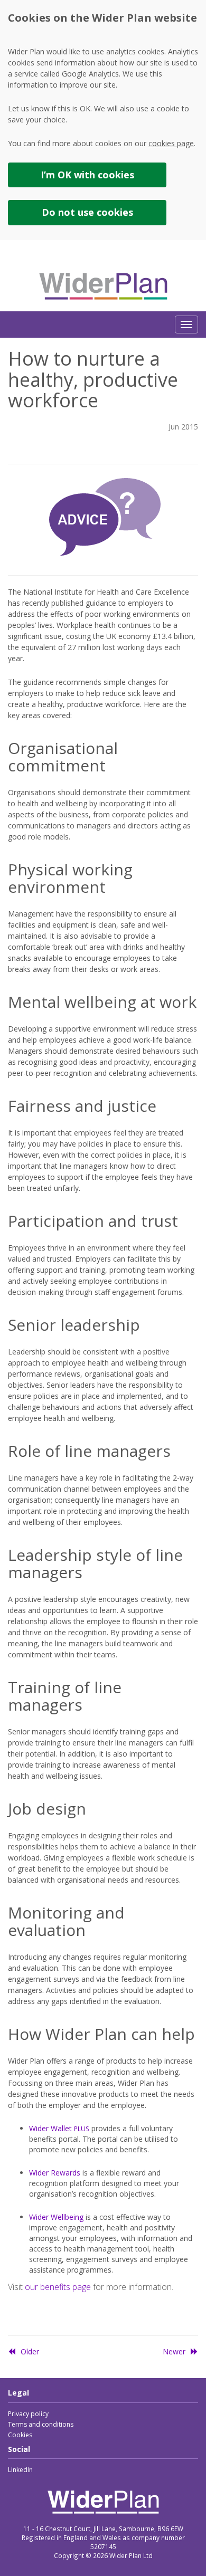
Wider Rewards (55, 2173)
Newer (174, 2351)
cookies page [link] (171, 143)
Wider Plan (103, 287)
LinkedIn (20, 2470)
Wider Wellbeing (56, 2217)
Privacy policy (28, 2414)
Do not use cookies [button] (87, 212)
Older (30, 2351)
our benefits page (58, 2287)
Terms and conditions (41, 2424)
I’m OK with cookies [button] (87, 175)
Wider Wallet (59, 2128)
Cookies (20, 2435)
